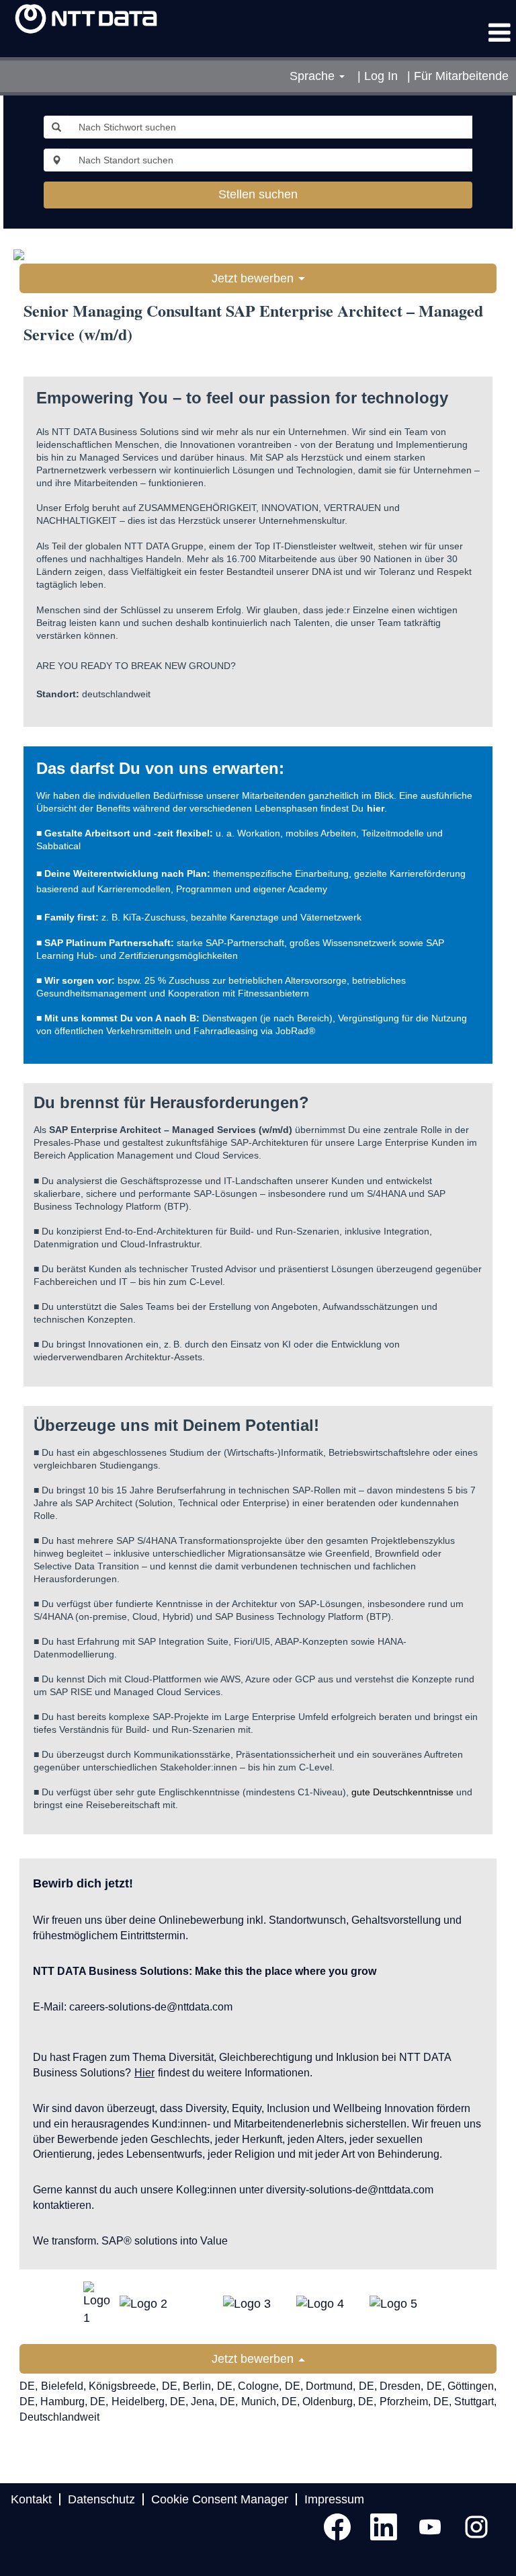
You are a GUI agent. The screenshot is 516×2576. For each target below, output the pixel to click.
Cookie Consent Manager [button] (220, 2499)
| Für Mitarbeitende (458, 76)
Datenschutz (101, 2499)
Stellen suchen (258, 194)
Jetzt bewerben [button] (254, 278)
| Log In (378, 76)
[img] (86, 19)
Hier (144, 2073)
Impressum (334, 2499)
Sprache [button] (314, 76)
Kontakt (31, 2499)
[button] (430, 34)
